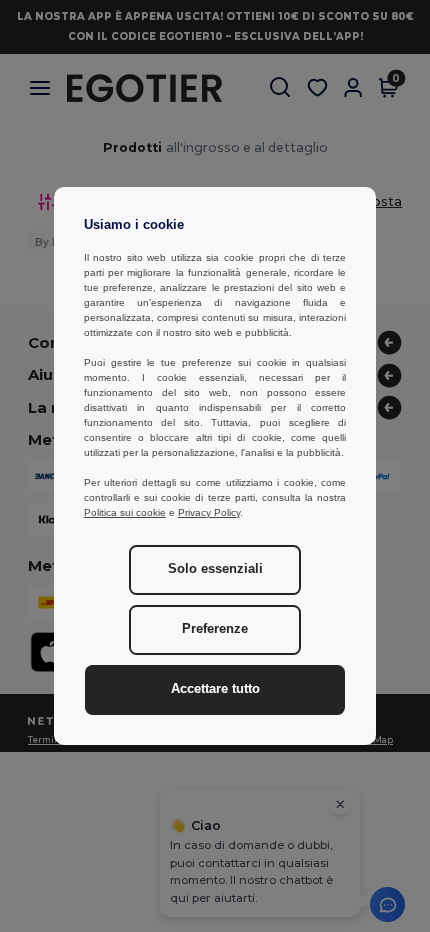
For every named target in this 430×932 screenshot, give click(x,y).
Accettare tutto (215, 689)
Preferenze (215, 629)
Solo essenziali (215, 569)
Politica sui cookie (125, 512)
